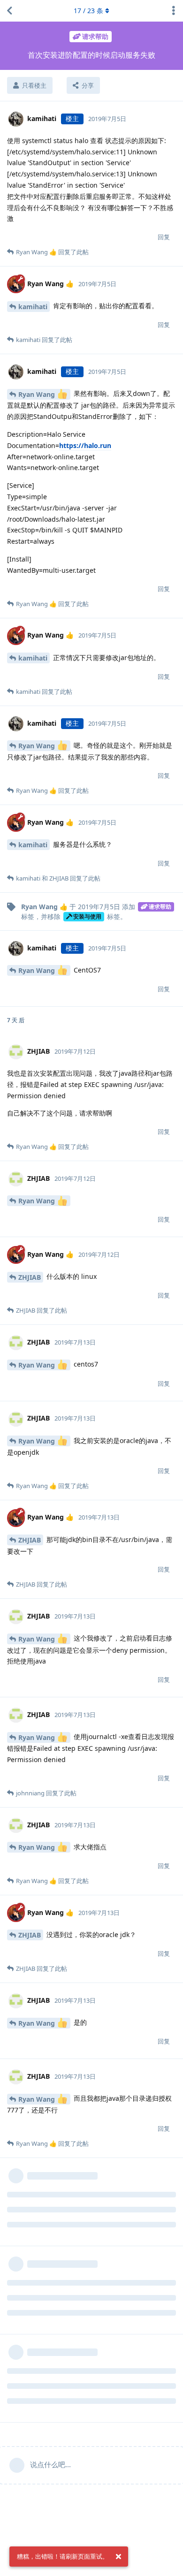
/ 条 (88, 11)
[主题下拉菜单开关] (174, 11)
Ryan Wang (38, 394)
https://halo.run (85, 445)
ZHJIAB (30, 1277)
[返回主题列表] (9, 11)
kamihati (33, 307)
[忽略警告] (118, 2557)
